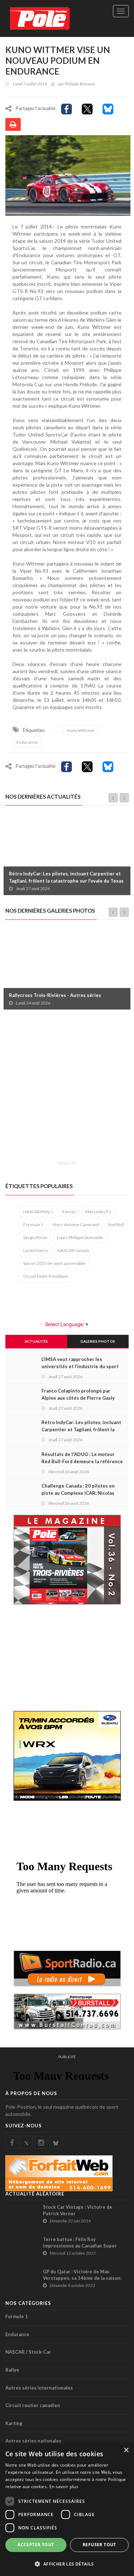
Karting (14, 2423)
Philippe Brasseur (80, 84)
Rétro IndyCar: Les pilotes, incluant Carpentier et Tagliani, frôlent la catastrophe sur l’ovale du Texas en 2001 (66, 881)
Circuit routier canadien (33, 2405)
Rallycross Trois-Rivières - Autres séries (55, 995)
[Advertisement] (67, 1089)
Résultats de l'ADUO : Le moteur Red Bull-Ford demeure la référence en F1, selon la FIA (82, 1461)
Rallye (12, 2370)
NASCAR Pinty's (38, 1212)
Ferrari (69, 1212)
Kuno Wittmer (81, 730)
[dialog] (67, 2509)
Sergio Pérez (35, 1237)
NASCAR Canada (73, 1250)
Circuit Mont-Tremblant (46, 1276)
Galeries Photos (98, 1341)
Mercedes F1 (98, 1212)
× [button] (126, 2450)
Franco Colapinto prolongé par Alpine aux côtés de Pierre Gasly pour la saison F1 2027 (78, 1398)
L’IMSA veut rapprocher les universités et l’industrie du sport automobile (80, 1366)
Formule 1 (33, 1225)
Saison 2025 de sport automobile (54, 1263)
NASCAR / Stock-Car (28, 2352)
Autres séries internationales (39, 2388)
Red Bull (116, 1225)
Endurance (27, 742)
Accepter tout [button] (36, 2545)
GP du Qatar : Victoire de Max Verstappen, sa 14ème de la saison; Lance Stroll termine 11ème (82, 2278)
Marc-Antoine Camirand (76, 1225)
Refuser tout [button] (99, 2545)
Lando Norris (36, 1250)
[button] (67, 2564)
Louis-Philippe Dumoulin (80, 1237)
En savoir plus (64, 2487)
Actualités (36, 1341)
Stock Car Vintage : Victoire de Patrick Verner (78, 2210)
